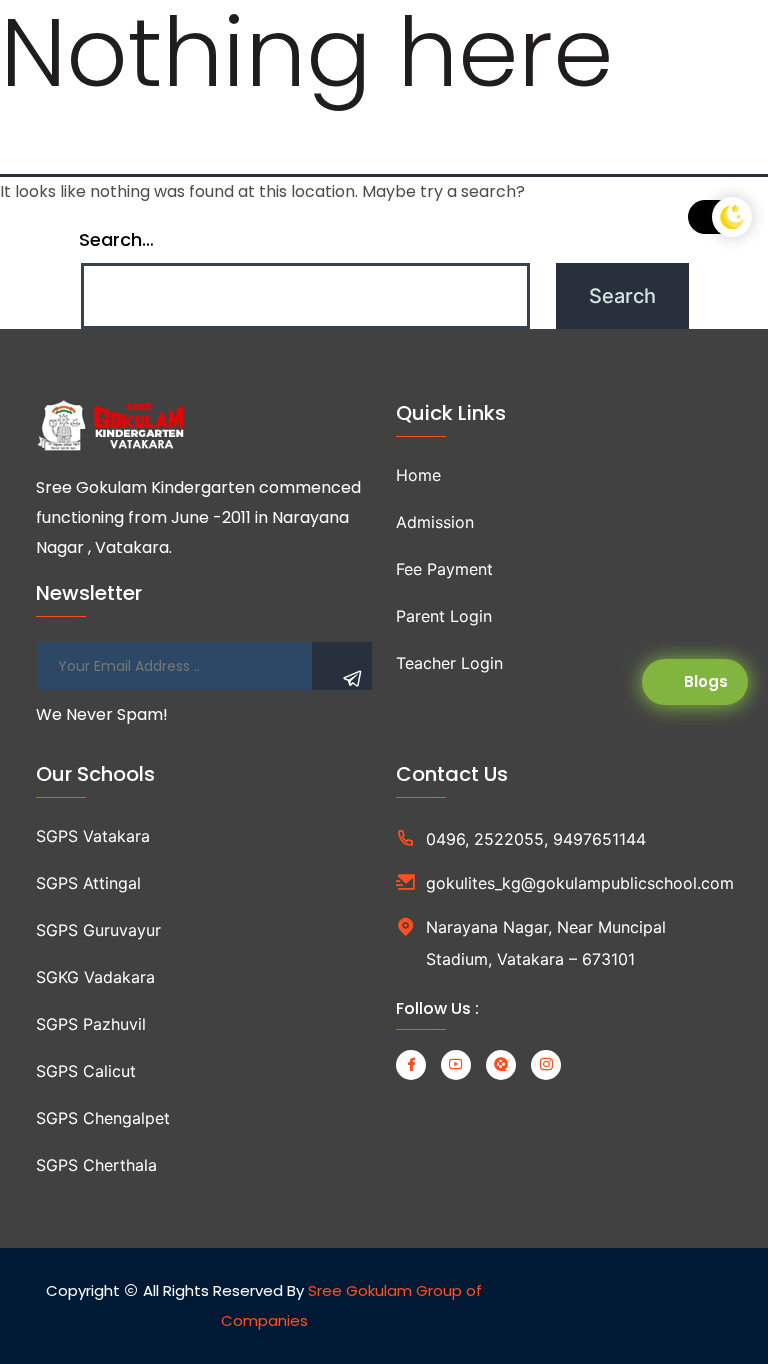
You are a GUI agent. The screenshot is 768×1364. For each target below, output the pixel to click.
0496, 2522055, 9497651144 (536, 839)
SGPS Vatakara (93, 836)
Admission (435, 522)
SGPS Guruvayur (98, 930)
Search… (116, 239)
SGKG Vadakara (95, 977)
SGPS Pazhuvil (91, 1024)
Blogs (706, 681)
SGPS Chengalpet (103, 1118)
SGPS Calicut (86, 1071)
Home (418, 475)
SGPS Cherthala (96, 1165)
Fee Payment (444, 569)
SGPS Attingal (88, 883)
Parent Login (444, 616)
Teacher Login (449, 663)
